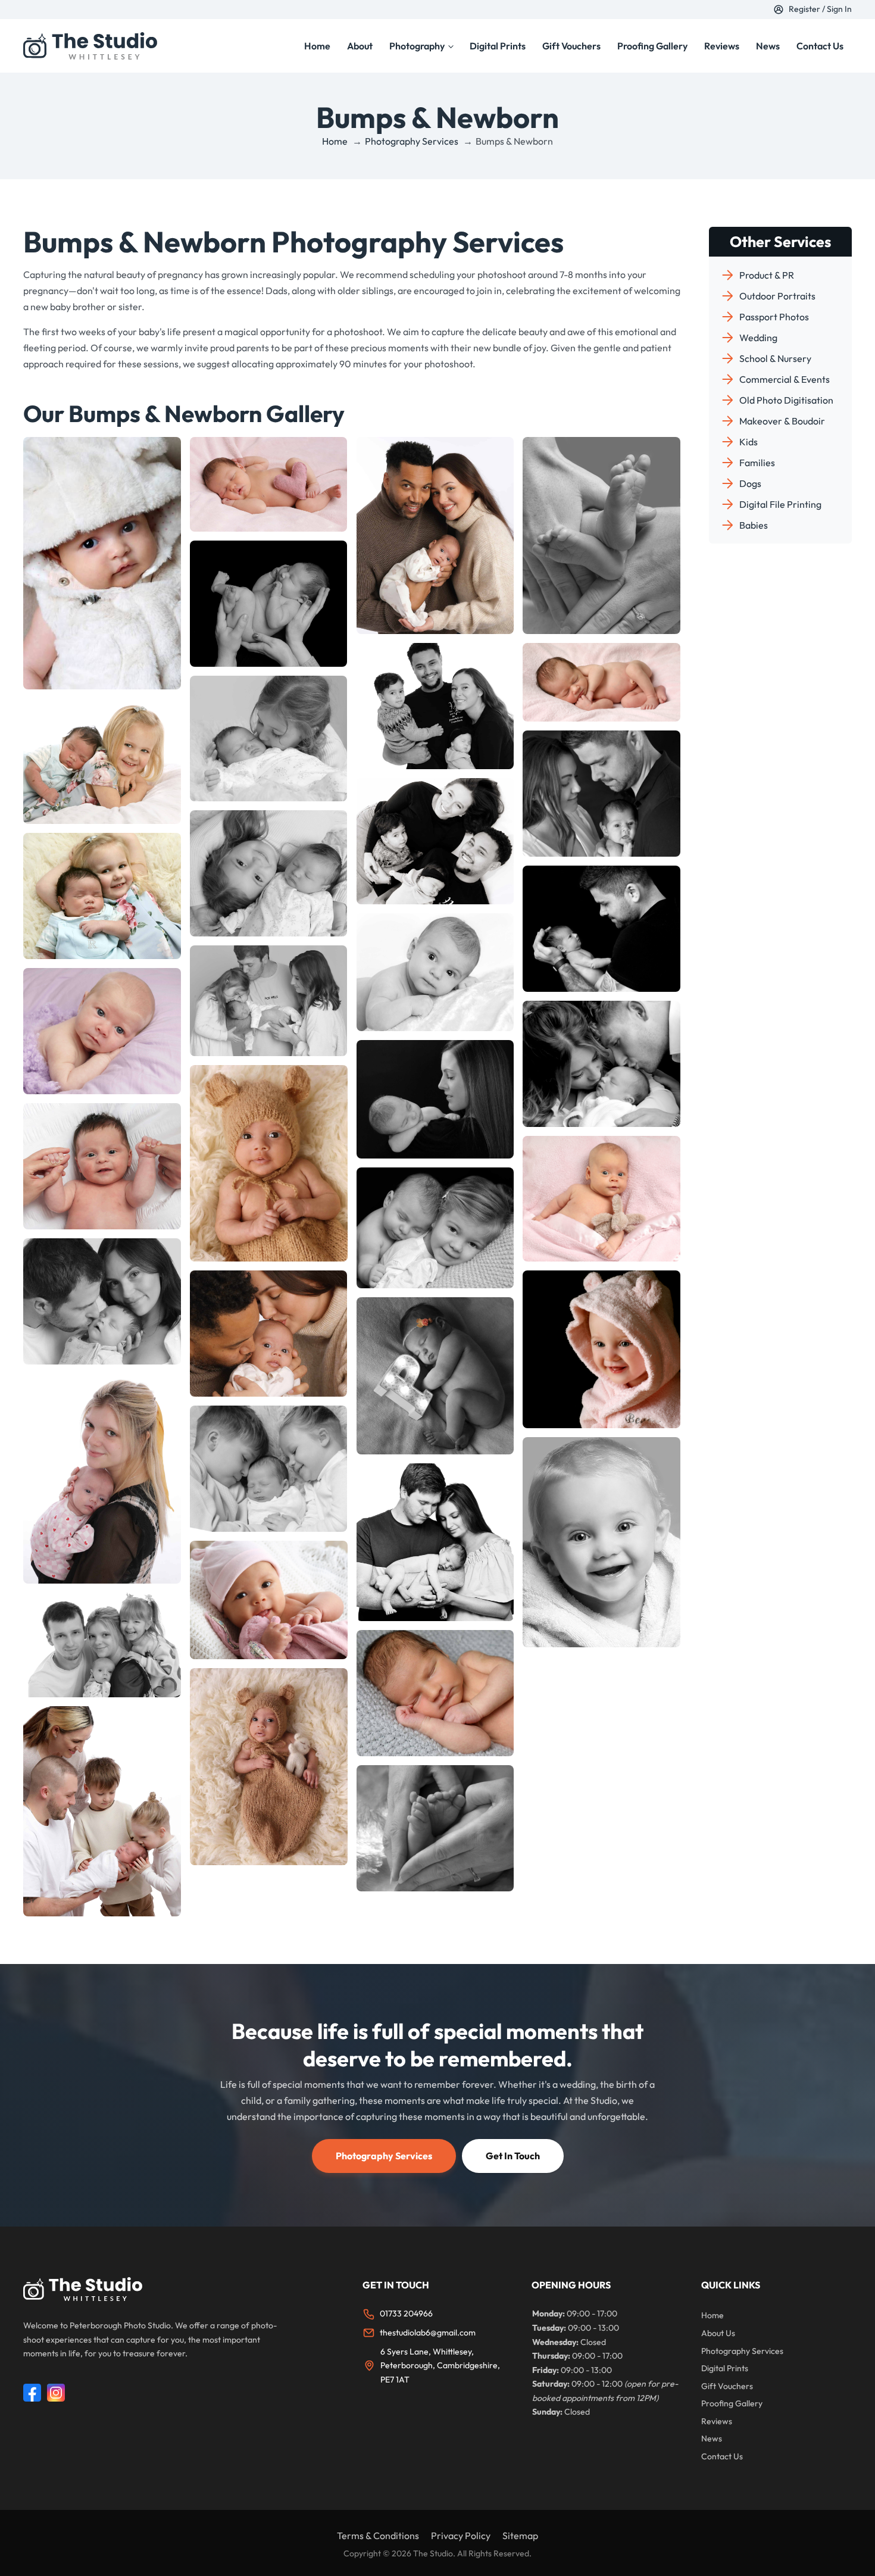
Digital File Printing (780, 504)
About (360, 46)
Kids (749, 442)
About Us (718, 2333)
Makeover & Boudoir (782, 421)
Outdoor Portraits (777, 296)
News (768, 46)
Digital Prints (498, 46)
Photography (417, 46)
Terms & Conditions (378, 2536)
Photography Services (384, 2156)
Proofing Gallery (652, 46)
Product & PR (767, 275)
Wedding (758, 338)
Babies (754, 525)
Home (317, 46)
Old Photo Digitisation (786, 400)
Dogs (750, 483)
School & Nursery (775, 358)
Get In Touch (513, 2156)
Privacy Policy (461, 2536)
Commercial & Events (785, 379)
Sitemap (520, 2536)
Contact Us (820, 46)
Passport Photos (774, 317)
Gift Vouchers (571, 46)
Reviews (722, 46)
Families (757, 463)
